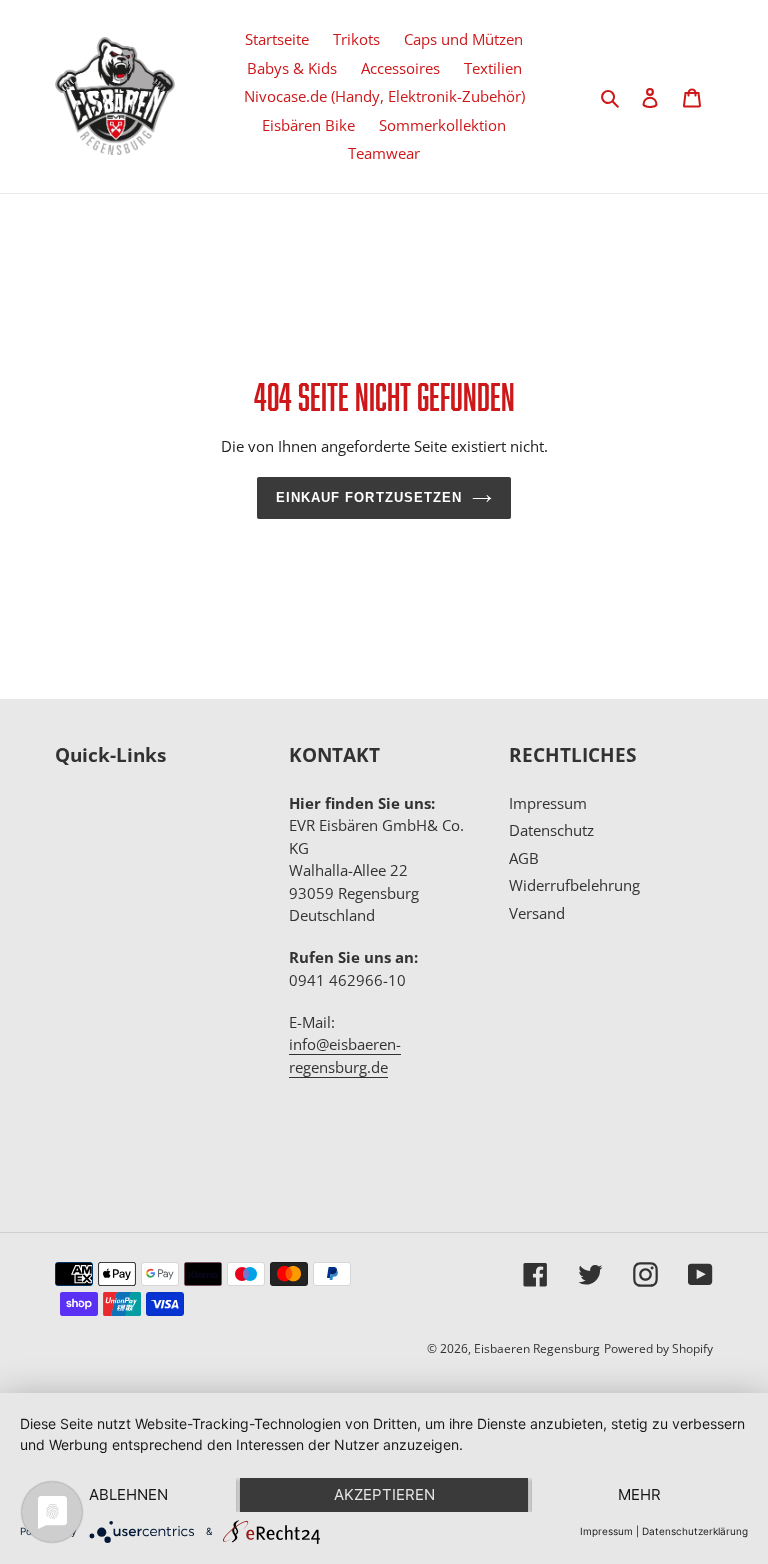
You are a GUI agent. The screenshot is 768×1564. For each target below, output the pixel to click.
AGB (524, 858)
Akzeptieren (384, 1494)
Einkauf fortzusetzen (369, 497)
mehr (639, 1494)
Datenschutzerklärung (695, 1531)
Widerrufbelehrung (574, 885)
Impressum (548, 803)
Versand (537, 913)
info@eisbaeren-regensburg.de (345, 1055)
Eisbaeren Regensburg (537, 1348)
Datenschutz (551, 830)
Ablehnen (128, 1494)
